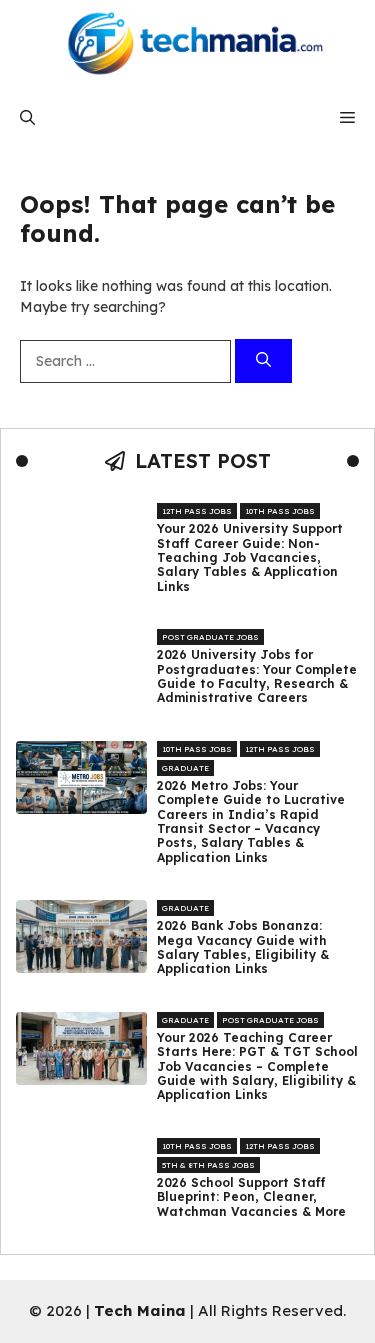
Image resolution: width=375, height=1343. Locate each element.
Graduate (185, 768)
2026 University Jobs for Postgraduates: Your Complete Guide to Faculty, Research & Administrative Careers (257, 676)
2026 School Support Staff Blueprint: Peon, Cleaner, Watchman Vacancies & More (251, 1197)
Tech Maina (140, 1310)
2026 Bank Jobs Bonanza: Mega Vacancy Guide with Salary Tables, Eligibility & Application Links (243, 947)
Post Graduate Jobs (210, 637)
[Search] (263, 361)
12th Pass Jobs (197, 511)
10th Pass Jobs (280, 511)
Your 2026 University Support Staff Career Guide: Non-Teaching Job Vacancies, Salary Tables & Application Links (250, 558)
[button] (27, 117)
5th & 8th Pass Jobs (208, 1165)
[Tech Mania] (188, 45)
